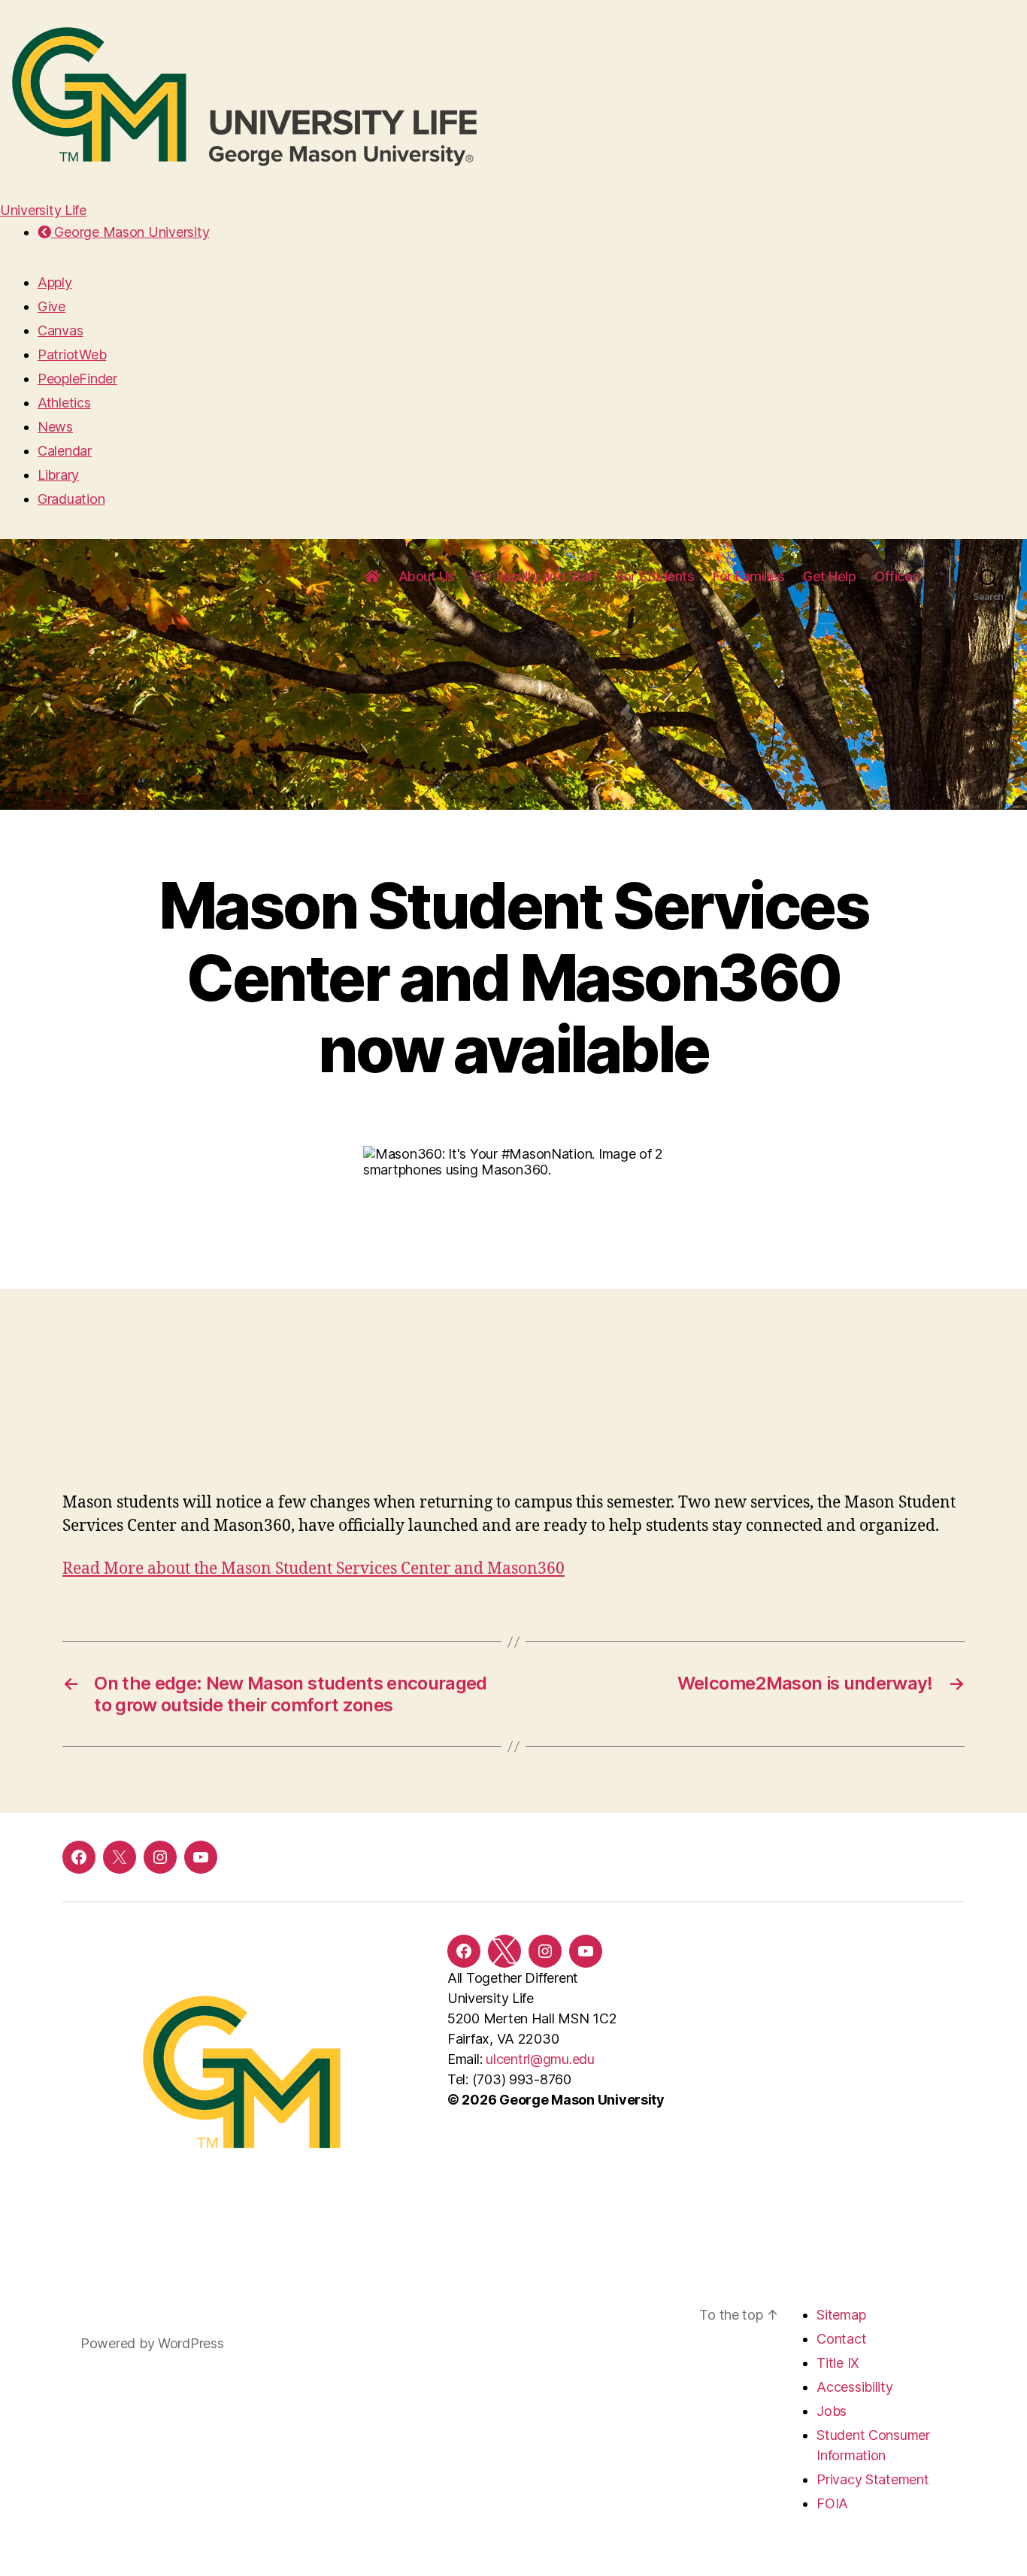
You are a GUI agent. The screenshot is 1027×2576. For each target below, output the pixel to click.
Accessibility (855, 2387)
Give (52, 306)
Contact (841, 2339)
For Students (655, 576)
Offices (897, 576)
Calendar (65, 451)
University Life (43, 210)
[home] (372, 577)
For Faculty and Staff (536, 576)
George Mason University (130, 232)
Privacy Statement (872, 2479)
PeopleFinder (77, 379)
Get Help (829, 576)
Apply (55, 282)
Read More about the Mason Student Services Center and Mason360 (314, 1569)
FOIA (832, 2503)
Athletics (64, 403)
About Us (427, 576)
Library (58, 475)
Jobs (832, 2411)
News (55, 427)
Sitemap (841, 2315)
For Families (748, 576)
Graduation (71, 499)
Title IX (838, 2363)
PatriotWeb (72, 355)
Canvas (60, 330)
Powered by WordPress (152, 2343)
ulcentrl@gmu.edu (540, 2059)
